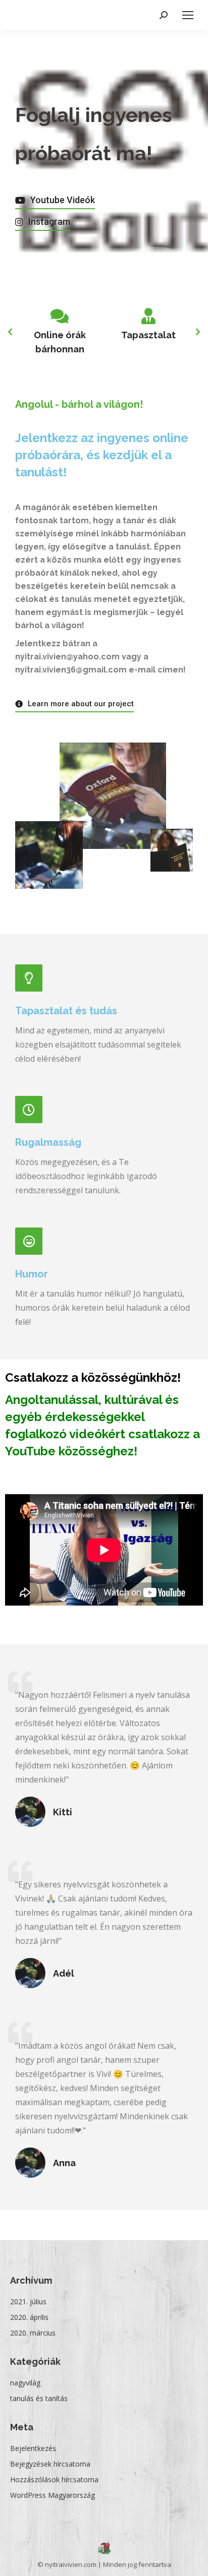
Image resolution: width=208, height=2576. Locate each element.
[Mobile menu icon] (188, 15)
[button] (55, 201)
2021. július (28, 2302)
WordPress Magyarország (53, 2495)
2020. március (33, 2333)
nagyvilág (25, 2383)
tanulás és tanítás (39, 2398)
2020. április (29, 2317)
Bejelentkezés (33, 2448)
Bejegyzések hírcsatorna (50, 2464)
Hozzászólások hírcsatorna (54, 2479)
